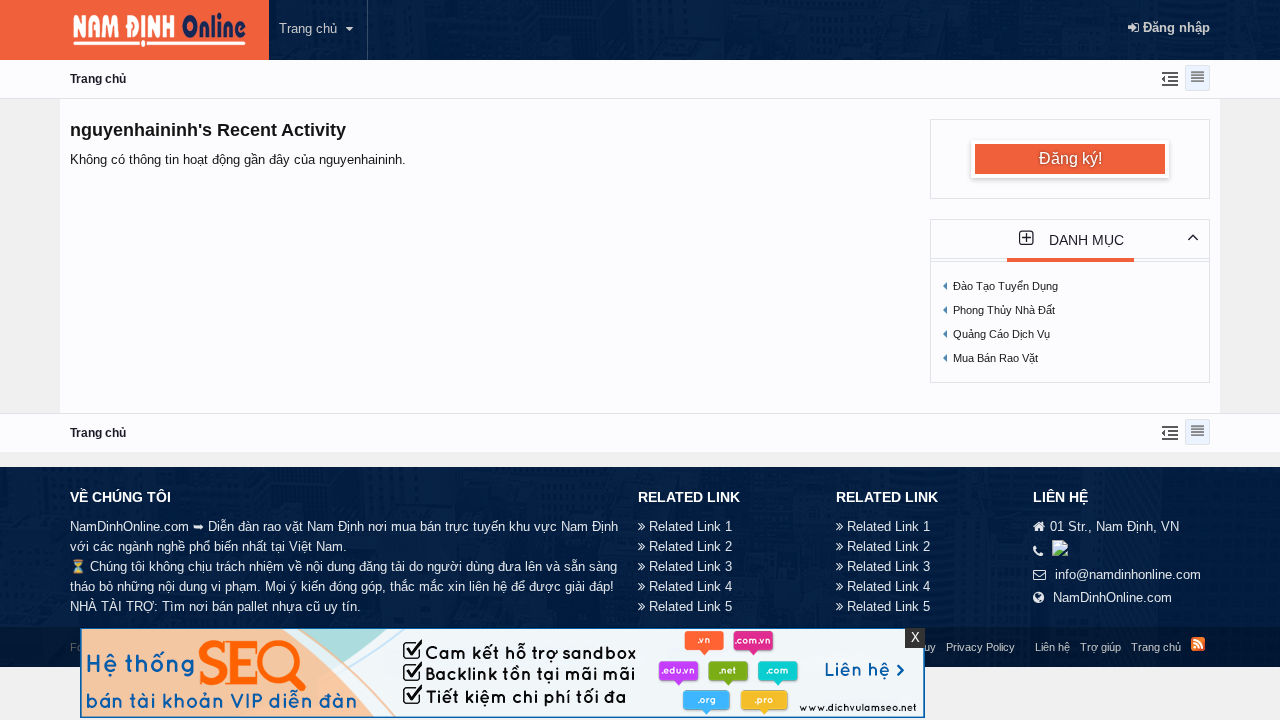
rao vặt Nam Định (313, 526)
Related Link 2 (690, 546)
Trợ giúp (1100, 647)
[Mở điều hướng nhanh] (1167, 78)
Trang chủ (308, 28)
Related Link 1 (690, 526)
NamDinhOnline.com (1112, 597)
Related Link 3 (690, 566)
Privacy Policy (980, 647)
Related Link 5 (690, 606)
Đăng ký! (1070, 158)
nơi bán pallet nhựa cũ (254, 606)
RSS (1198, 644)
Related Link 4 (690, 586)
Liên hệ (1052, 647)
